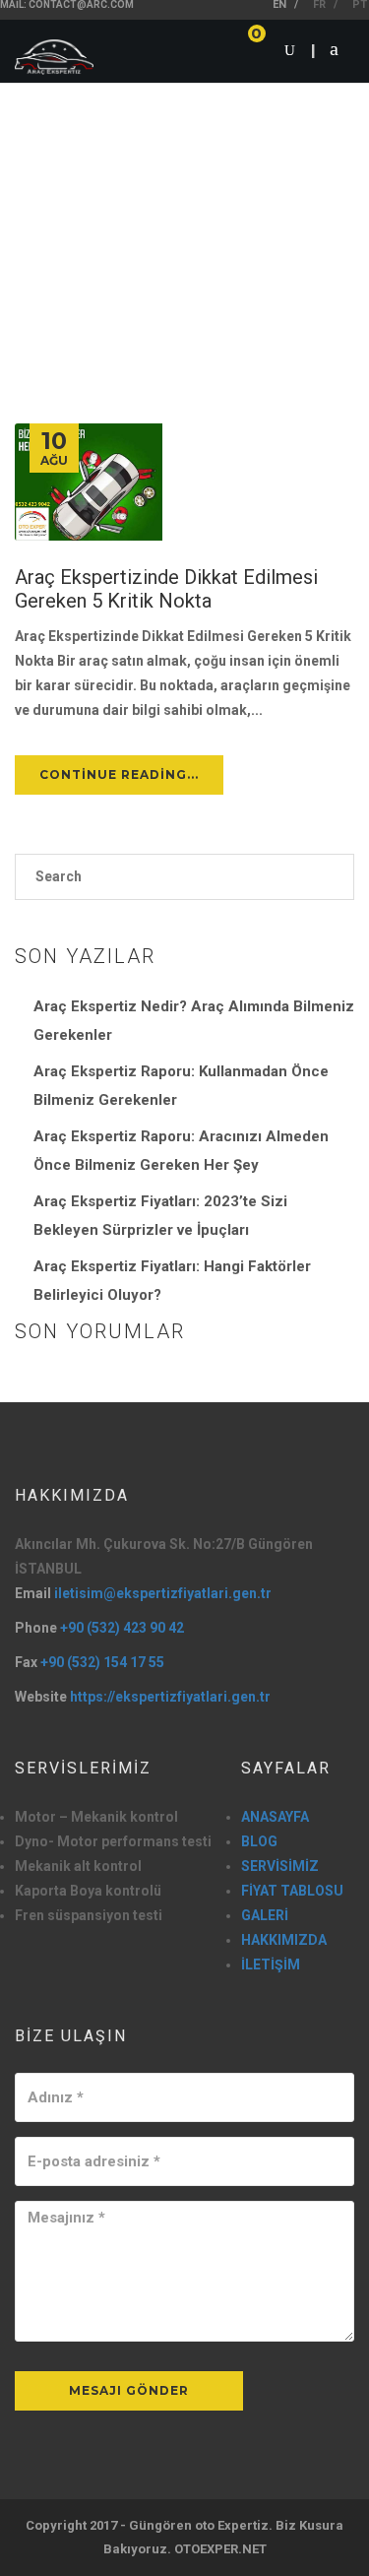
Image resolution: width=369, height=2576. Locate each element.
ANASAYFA (275, 1817)
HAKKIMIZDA (284, 1940)
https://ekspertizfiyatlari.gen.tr (170, 1697)
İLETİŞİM (271, 1964)
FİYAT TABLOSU (292, 1891)
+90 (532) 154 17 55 (102, 1662)
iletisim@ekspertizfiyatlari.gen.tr (163, 1593)
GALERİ (265, 1915)
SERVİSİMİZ (280, 1866)
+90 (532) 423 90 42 (122, 1628)
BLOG (259, 1841)
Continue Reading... (119, 774)
